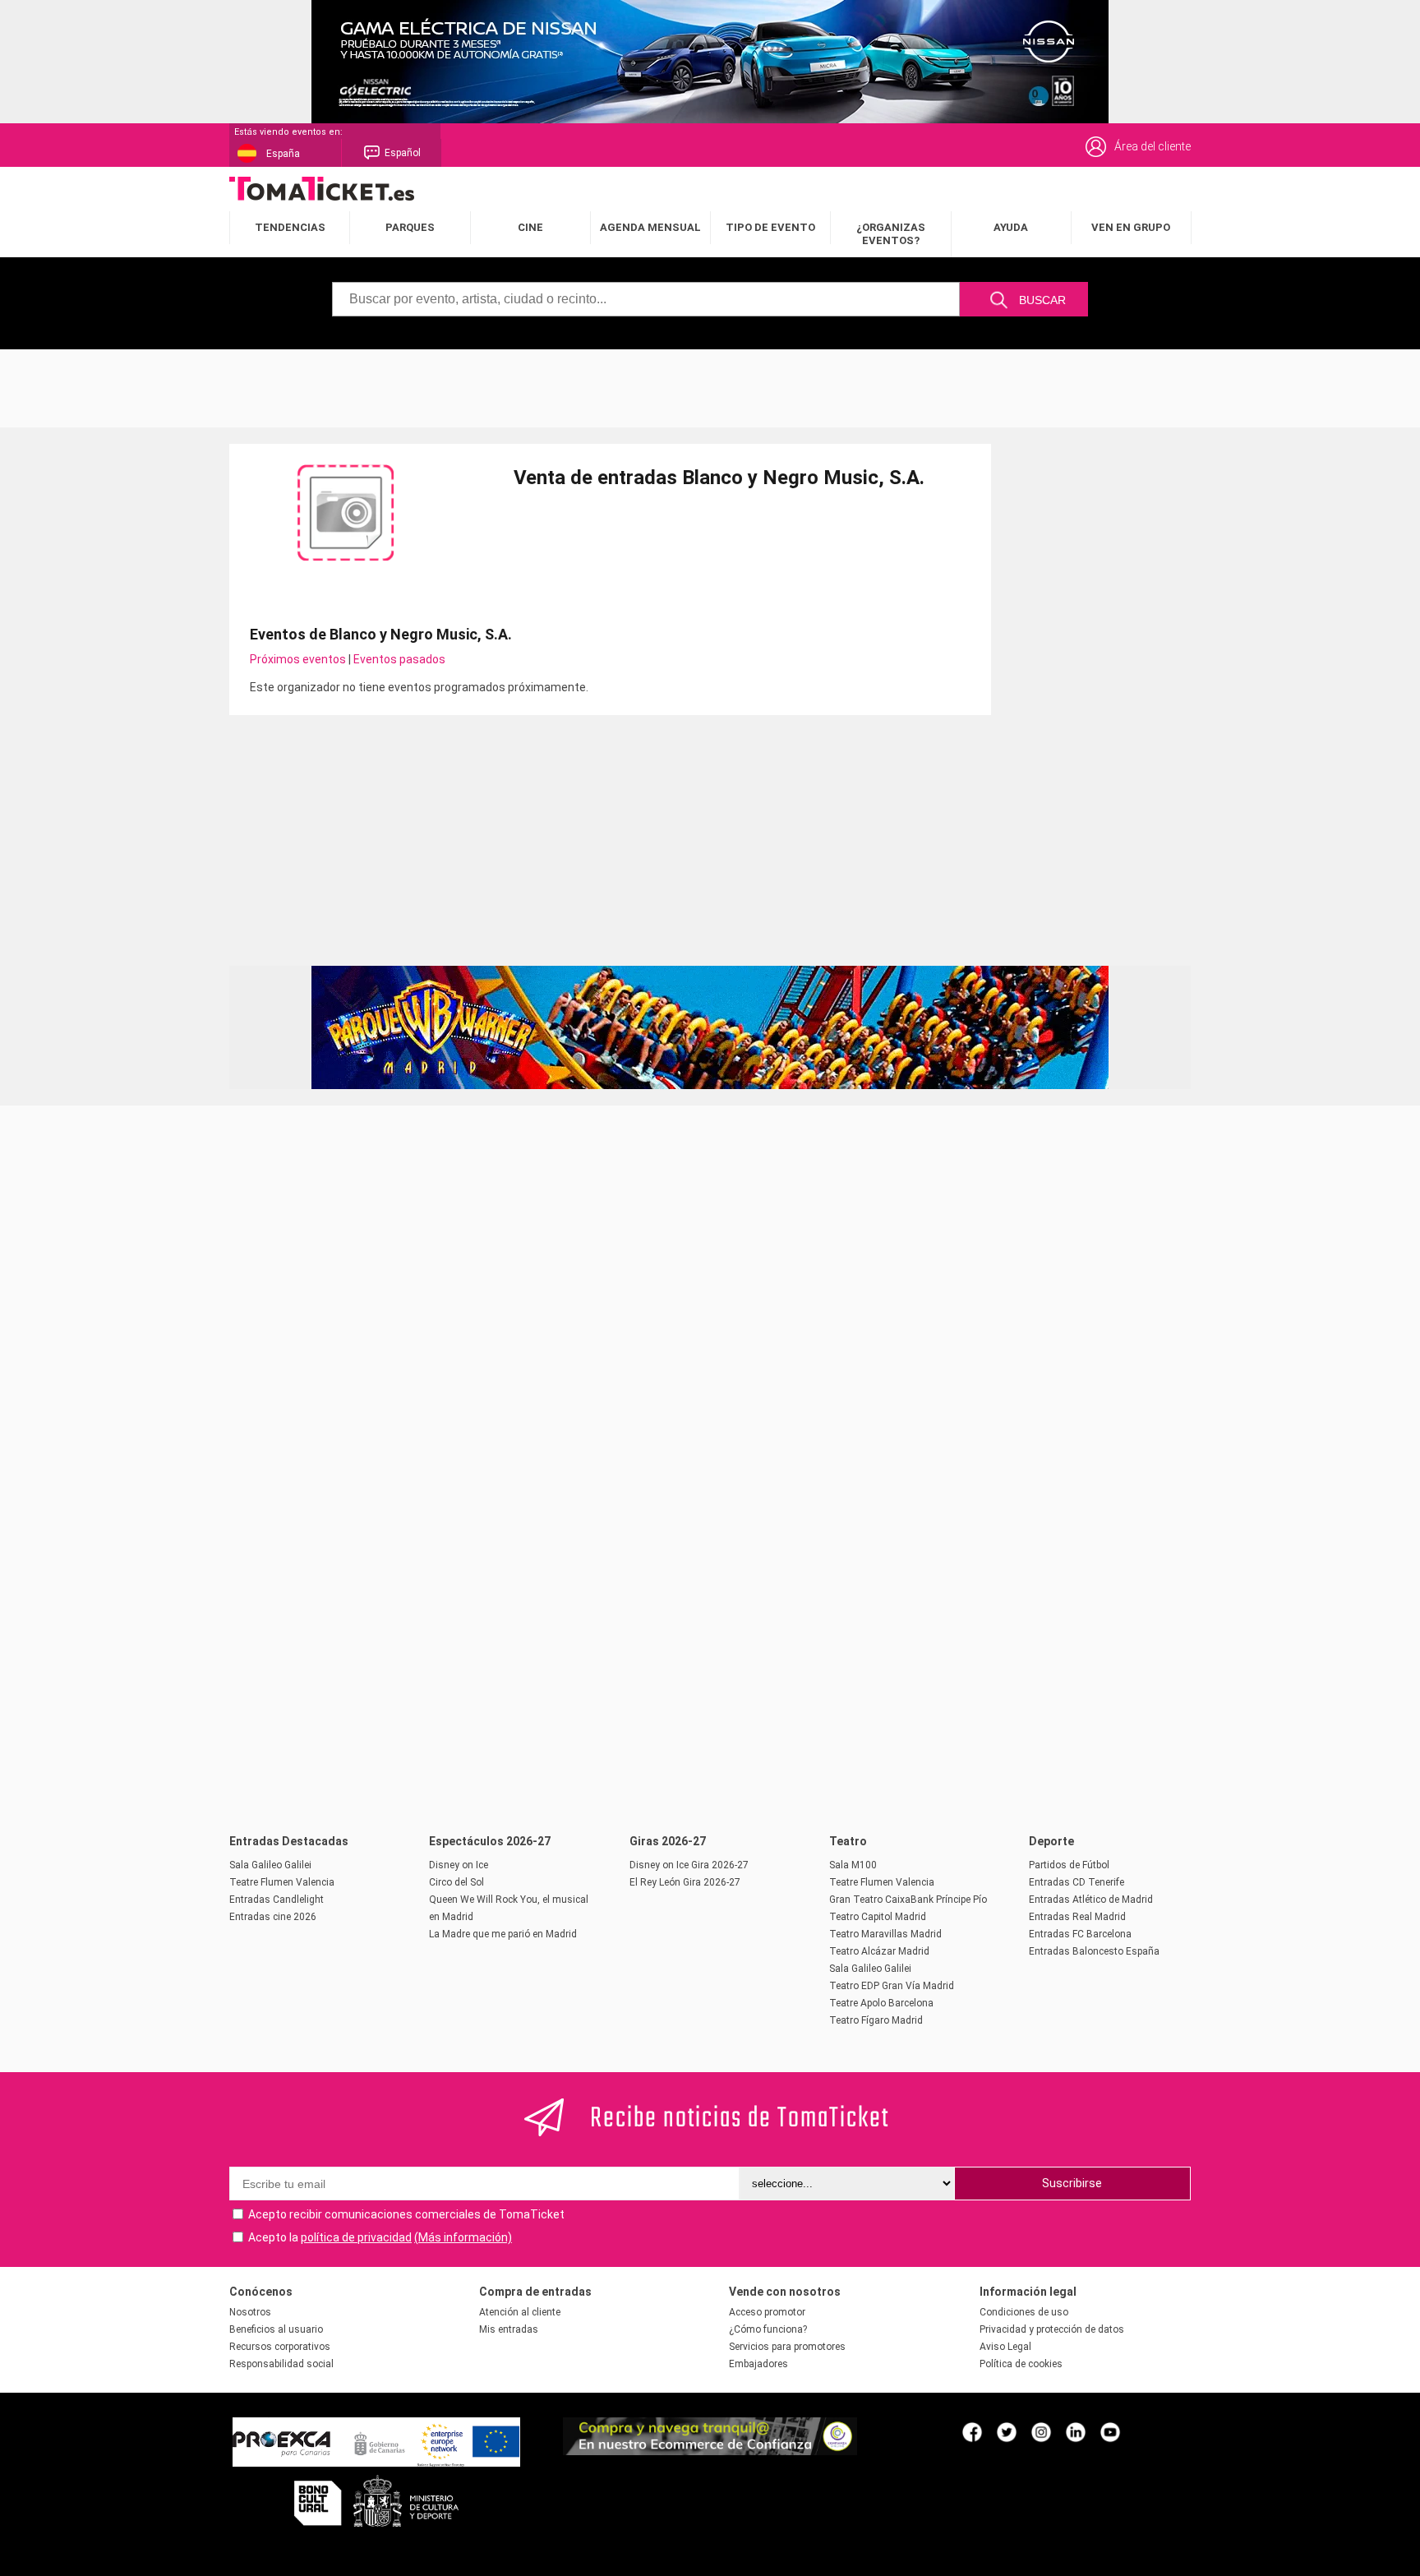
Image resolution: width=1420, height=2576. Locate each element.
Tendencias (290, 227)
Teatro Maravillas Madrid (885, 1934)
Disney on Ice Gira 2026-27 (689, 1865)
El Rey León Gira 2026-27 (685, 1882)
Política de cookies (1021, 2364)
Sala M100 (853, 1865)
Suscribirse (1072, 2183)
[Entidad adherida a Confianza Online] (710, 2451)
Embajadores (758, 2364)
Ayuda (1011, 227)
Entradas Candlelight (277, 1900)
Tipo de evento (770, 227)
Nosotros (250, 2312)
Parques (410, 227)
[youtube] (1110, 2431)
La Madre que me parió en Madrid (503, 1934)
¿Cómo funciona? (768, 2329)
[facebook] (972, 2431)
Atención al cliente (520, 2312)
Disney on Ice (459, 1865)
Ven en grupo (1131, 227)
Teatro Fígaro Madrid (876, 2020)
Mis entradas (509, 2329)
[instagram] (1041, 2431)
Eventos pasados (399, 659)
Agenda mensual (650, 227)
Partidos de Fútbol (1069, 1865)
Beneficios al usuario (276, 2329)
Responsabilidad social (281, 2364)
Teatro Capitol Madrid (878, 1917)
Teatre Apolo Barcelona (881, 2003)
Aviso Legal (1005, 2347)
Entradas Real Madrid (1077, 1917)
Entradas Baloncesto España (1094, 1951)
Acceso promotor (767, 2312)
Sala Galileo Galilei (270, 1865)
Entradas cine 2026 (273, 1917)
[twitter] (1007, 2431)
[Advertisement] (710, 386)
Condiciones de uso (1024, 2312)
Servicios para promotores (787, 2347)
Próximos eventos (298, 659)
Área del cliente (1153, 146)
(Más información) (463, 2237)
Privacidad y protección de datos (1052, 2329)
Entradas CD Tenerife (1077, 1882)
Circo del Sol (456, 1882)
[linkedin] (1076, 2431)
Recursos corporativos (280, 2347)
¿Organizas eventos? (891, 234)
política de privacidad (356, 2237)
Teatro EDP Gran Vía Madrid (892, 1986)
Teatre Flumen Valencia (282, 1882)
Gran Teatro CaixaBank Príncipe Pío (908, 1900)
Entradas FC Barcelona (1080, 1934)
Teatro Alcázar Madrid (879, 1951)
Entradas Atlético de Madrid (1091, 1900)
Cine (530, 227)
